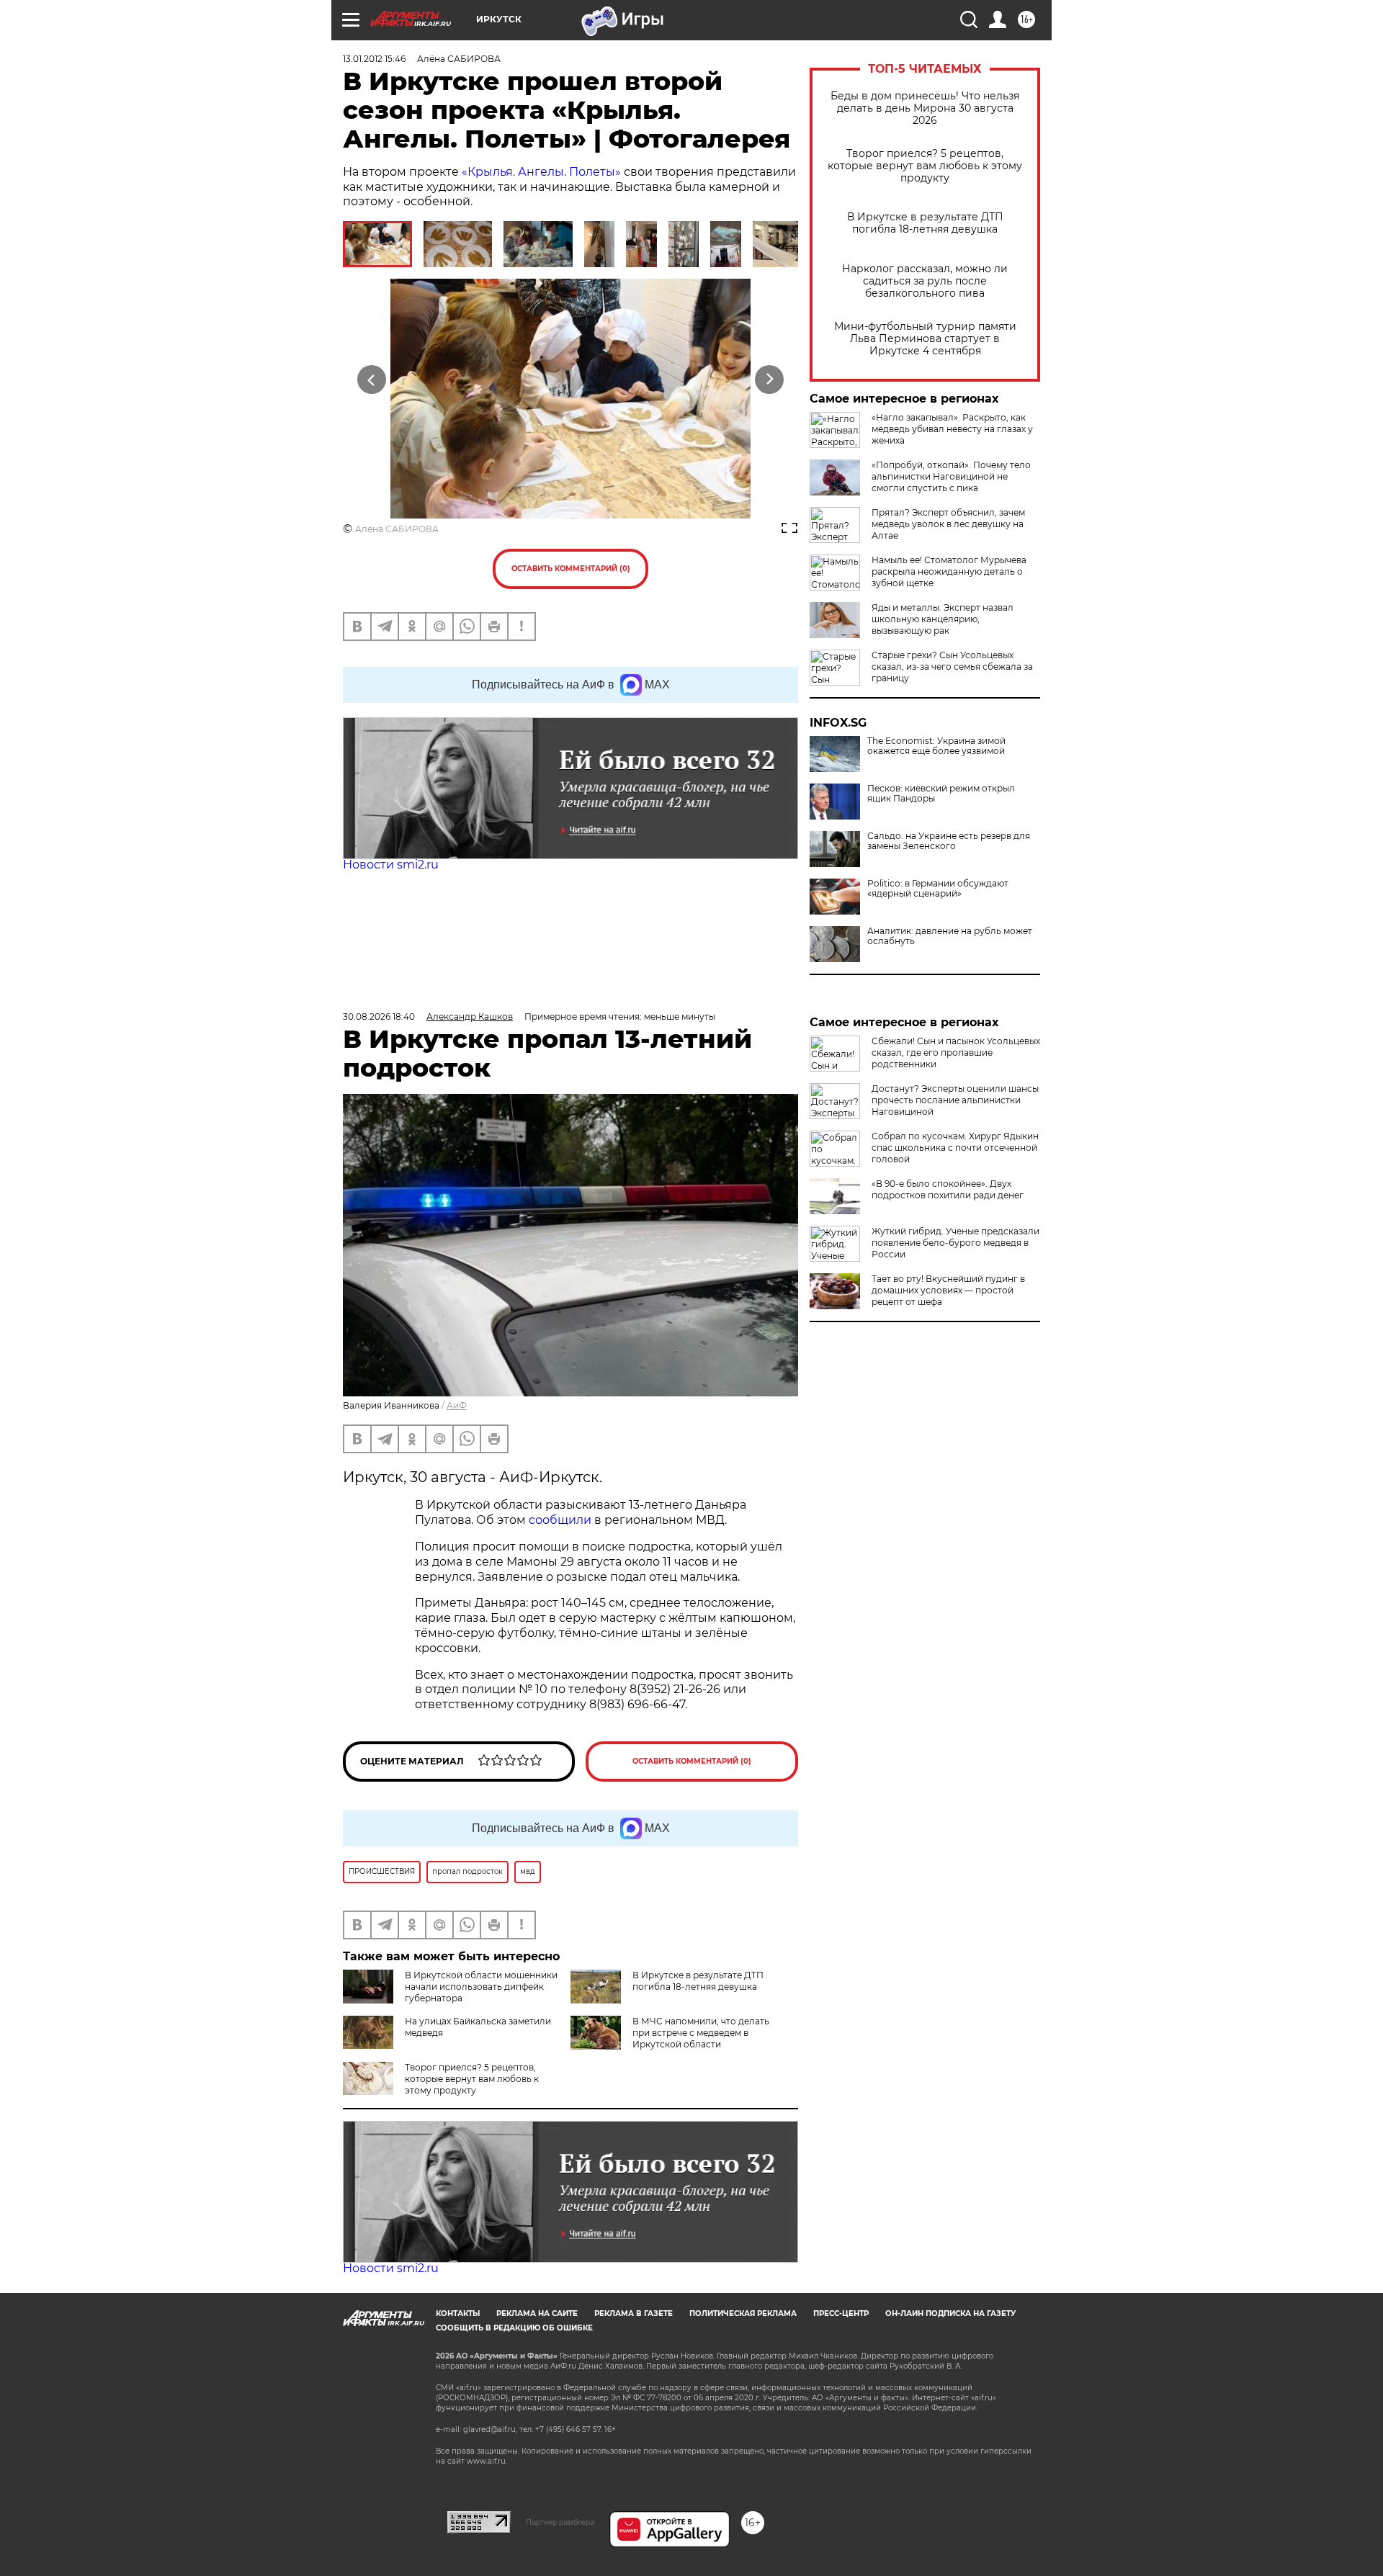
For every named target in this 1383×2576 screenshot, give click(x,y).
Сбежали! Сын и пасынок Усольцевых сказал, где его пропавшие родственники (956, 1053)
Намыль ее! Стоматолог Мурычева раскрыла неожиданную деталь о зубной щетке (949, 571)
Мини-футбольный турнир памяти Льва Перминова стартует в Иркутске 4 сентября (925, 339)
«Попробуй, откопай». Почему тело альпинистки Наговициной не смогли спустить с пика (951, 476)
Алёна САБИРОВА (397, 529)
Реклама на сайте (537, 2314)
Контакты (458, 2314)
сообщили (560, 1520)
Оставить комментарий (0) (571, 569)
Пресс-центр (841, 2314)
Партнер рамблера (560, 2522)
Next (770, 380)
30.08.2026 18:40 (379, 1017)
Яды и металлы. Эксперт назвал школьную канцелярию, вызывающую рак (943, 619)
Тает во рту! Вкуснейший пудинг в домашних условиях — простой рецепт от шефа (948, 1290)
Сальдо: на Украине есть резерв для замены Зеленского (949, 841)
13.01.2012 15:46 (374, 59)
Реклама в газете (634, 2314)
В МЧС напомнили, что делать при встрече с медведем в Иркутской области (701, 2033)
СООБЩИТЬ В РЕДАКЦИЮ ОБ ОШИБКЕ (514, 2328)
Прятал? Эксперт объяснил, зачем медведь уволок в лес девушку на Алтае (948, 524)
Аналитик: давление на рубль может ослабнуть (950, 936)
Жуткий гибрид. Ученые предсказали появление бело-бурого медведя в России (955, 1243)
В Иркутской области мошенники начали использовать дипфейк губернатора (481, 1987)
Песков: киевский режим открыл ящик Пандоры (941, 794)
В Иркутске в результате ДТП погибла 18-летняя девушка (925, 223)
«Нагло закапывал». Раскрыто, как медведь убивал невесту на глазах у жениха (952, 429)
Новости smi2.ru (391, 865)
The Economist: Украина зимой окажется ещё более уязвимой (936, 746)
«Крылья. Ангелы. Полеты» (541, 172)
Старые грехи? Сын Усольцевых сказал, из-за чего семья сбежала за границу (952, 667)
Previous (372, 380)
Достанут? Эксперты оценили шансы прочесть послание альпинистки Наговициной (955, 1100)
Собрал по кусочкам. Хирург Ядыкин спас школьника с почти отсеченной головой (955, 1148)
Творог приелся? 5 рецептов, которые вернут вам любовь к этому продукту (925, 166)
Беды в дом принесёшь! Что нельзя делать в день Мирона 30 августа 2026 (925, 108)
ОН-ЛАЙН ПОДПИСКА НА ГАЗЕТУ (950, 2314)
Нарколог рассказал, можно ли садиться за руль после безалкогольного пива (925, 281)
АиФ (457, 1405)
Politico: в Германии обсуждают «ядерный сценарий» (938, 889)
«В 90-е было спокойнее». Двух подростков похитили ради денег (948, 1189)
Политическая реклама (743, 2314)
